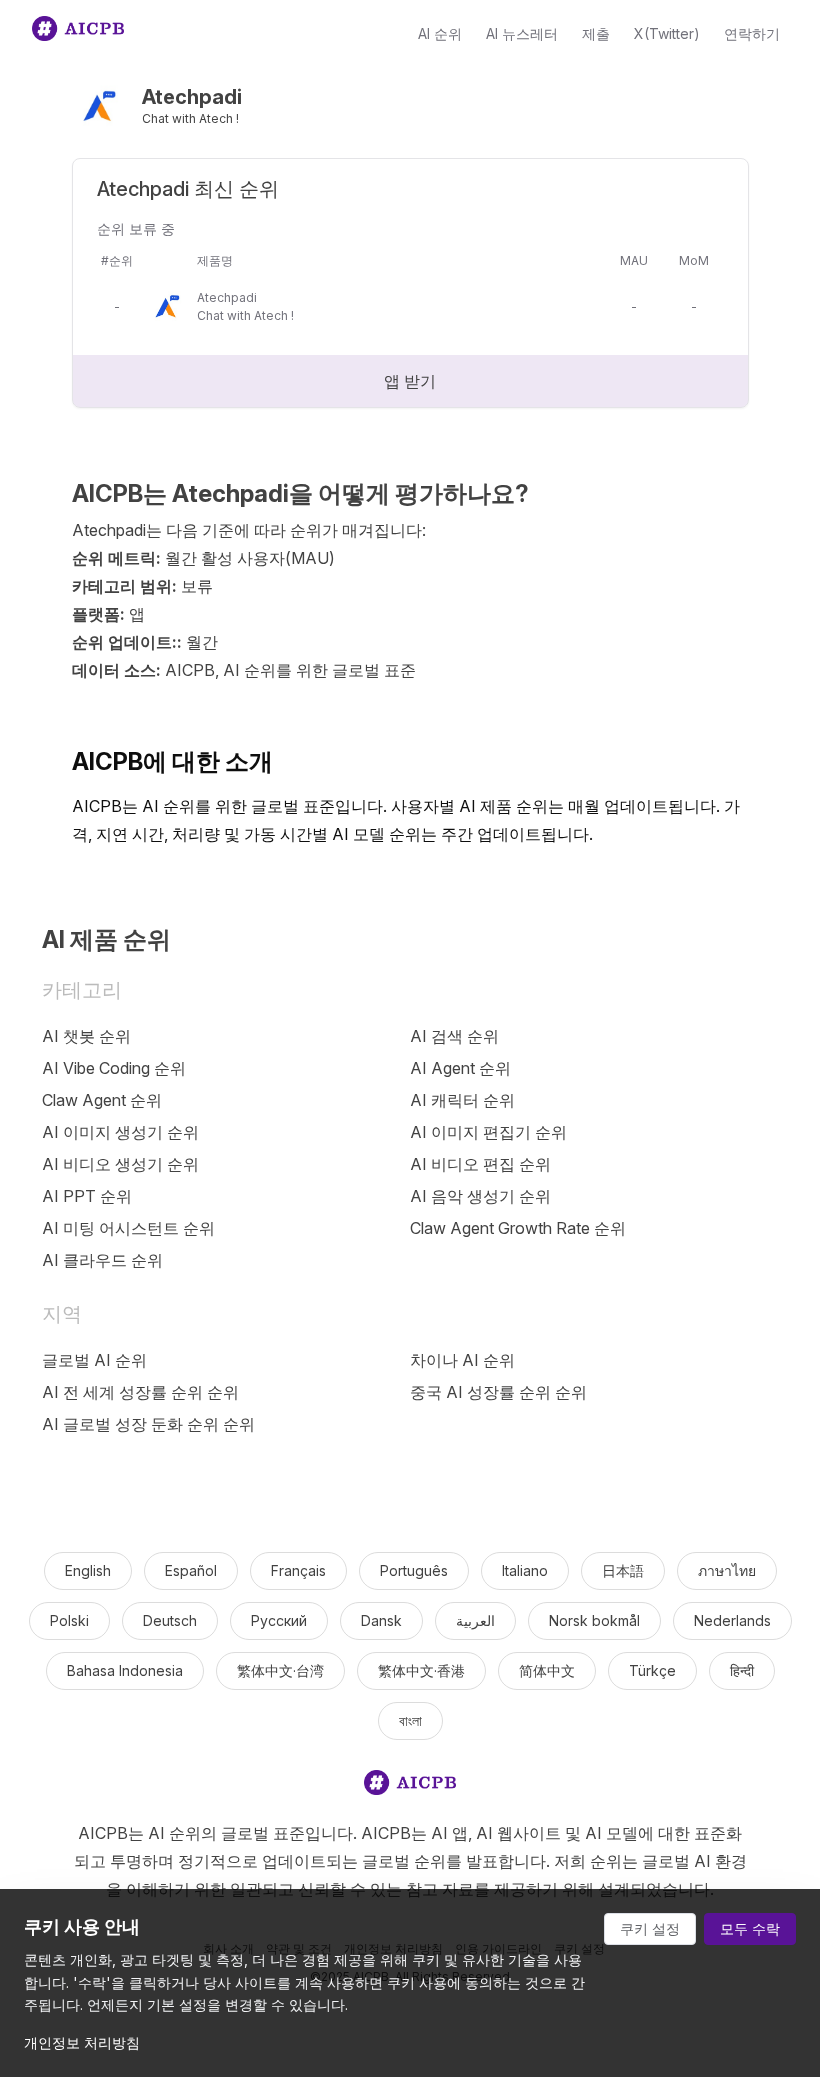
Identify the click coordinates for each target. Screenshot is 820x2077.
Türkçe (652, 1670)
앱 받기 (410, 381)
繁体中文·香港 (421, 1670)
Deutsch (170, 1620)
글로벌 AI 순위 (94, 1360)
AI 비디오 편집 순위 (480, 1164)
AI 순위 (440, 33)
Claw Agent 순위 (102, 1100)
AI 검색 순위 (454, 1036)
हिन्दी (742, 1670)
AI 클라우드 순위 (102, 1260)
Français (298, 1570)
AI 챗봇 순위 (86, 1036)
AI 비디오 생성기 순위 (120, 1164)
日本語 (623, 1570)
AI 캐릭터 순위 (462, 1100)
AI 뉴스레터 (522, 33)
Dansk (381, 1620)
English (88, 1570)
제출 (596, 33)
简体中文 (547, 1670)
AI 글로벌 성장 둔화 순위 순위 (148, 1424)
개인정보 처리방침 (82, 2042)
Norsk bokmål (594, 1620)
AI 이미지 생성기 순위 (120, 1132)
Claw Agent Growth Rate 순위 (518, 1228)
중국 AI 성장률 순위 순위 (498, 1392)
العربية (475, 1620)
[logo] (410, 1786)
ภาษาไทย (727, 1570)
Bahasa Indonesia (125, 1670)
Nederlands (732, 1620)
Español (191, 1570)
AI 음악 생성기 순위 (480, 1196)
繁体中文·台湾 (280, 1670)
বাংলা (410, 1720)
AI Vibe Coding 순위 (114, 1068)
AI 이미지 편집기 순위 (488, 1132)
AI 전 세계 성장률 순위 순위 (140, 1392)
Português (414, 1570)
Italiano (525, 1570)
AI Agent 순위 (460, 1068)
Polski (69, 1620)
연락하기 (752, 33)
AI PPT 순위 (87, 1196)
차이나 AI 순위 (462, 1360)
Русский (279, 1620)
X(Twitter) (667, 33)
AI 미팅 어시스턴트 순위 (128, 1228)
